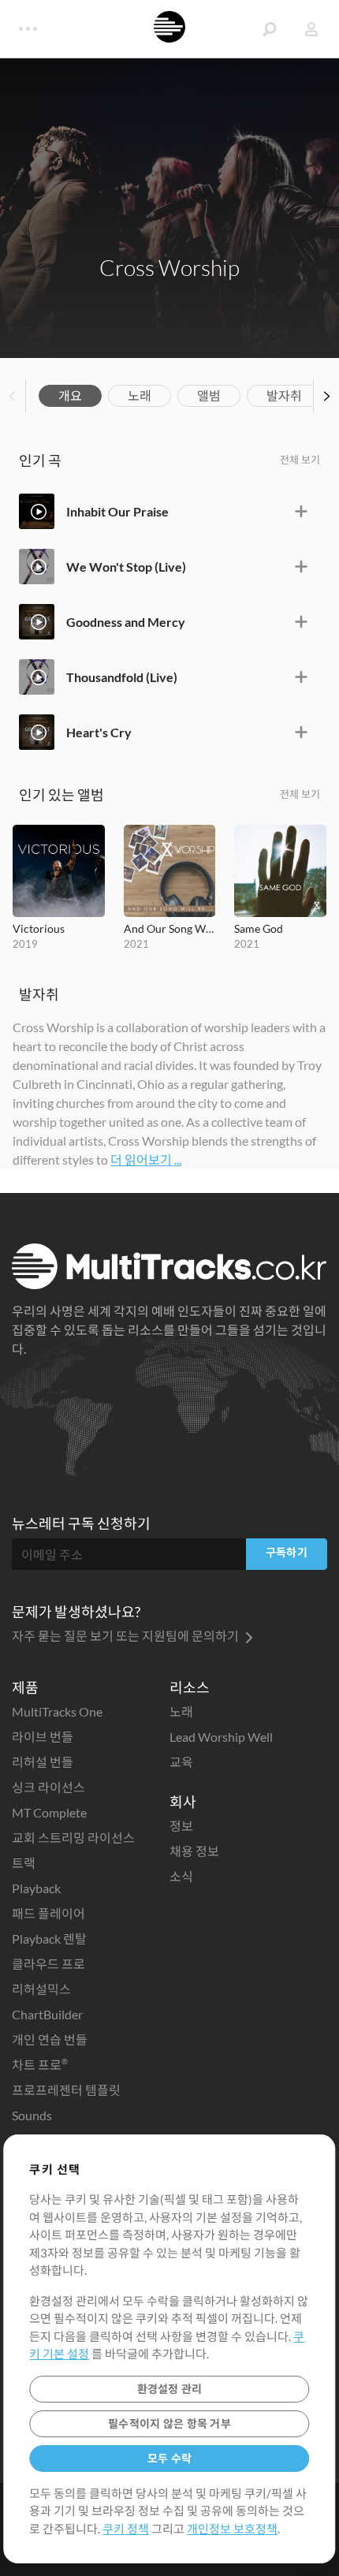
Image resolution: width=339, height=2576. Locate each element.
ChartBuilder (47, 2014)
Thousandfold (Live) (122, 677)
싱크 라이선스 (48, 1787)
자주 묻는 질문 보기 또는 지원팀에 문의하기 (127, 1636)
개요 (70, 395)
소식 (181, 1876)
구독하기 (287, 1552)
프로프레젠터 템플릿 (66, 2090)
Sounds (32, 2115)
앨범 (209, 395)
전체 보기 (300, 460)
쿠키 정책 (126, 2529)
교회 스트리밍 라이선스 (73, 1838)
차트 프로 (40, 2065)
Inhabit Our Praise (117, 511)
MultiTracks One (57, 1711)
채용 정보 (194, 1851)
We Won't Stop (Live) (126, 567)
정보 (181, 1826)
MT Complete (49, 1812)
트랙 (24, 1863)
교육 (181, 1762)
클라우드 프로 (48, 1964)
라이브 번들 (43, 1737)
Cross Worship (169, 267)
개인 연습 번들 (50, 2039)
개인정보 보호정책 (232, 2529)
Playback (36, 1888)
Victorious (39, 928)
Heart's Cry (99, 732)
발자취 (284, 395)
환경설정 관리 (170, 2389)
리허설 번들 (43, 1762)
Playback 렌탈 (49, 1939)
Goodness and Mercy (126, 622)
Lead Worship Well (221, 1737)
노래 (140, 395)
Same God (259, 928)
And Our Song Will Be (170, 928)
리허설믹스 (41, 1989)
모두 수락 (169, 2458)
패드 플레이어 (48, 1913)
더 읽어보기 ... (146, 1159)
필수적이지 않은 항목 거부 (169, 2423)
